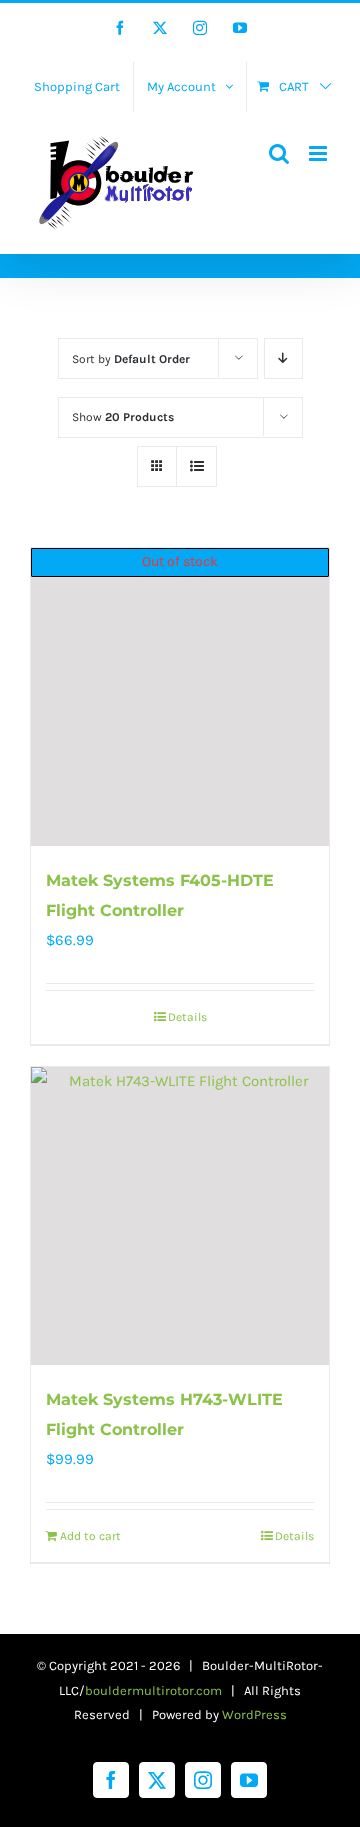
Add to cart (90, 1536)
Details (187, 1017)
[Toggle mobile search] (279, 153)
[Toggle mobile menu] (319, 153)
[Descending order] (283, 358)
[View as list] (196, 466)
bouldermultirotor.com (153, 1690)
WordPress (254, 1714)
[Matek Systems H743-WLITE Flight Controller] (180, 1216)
